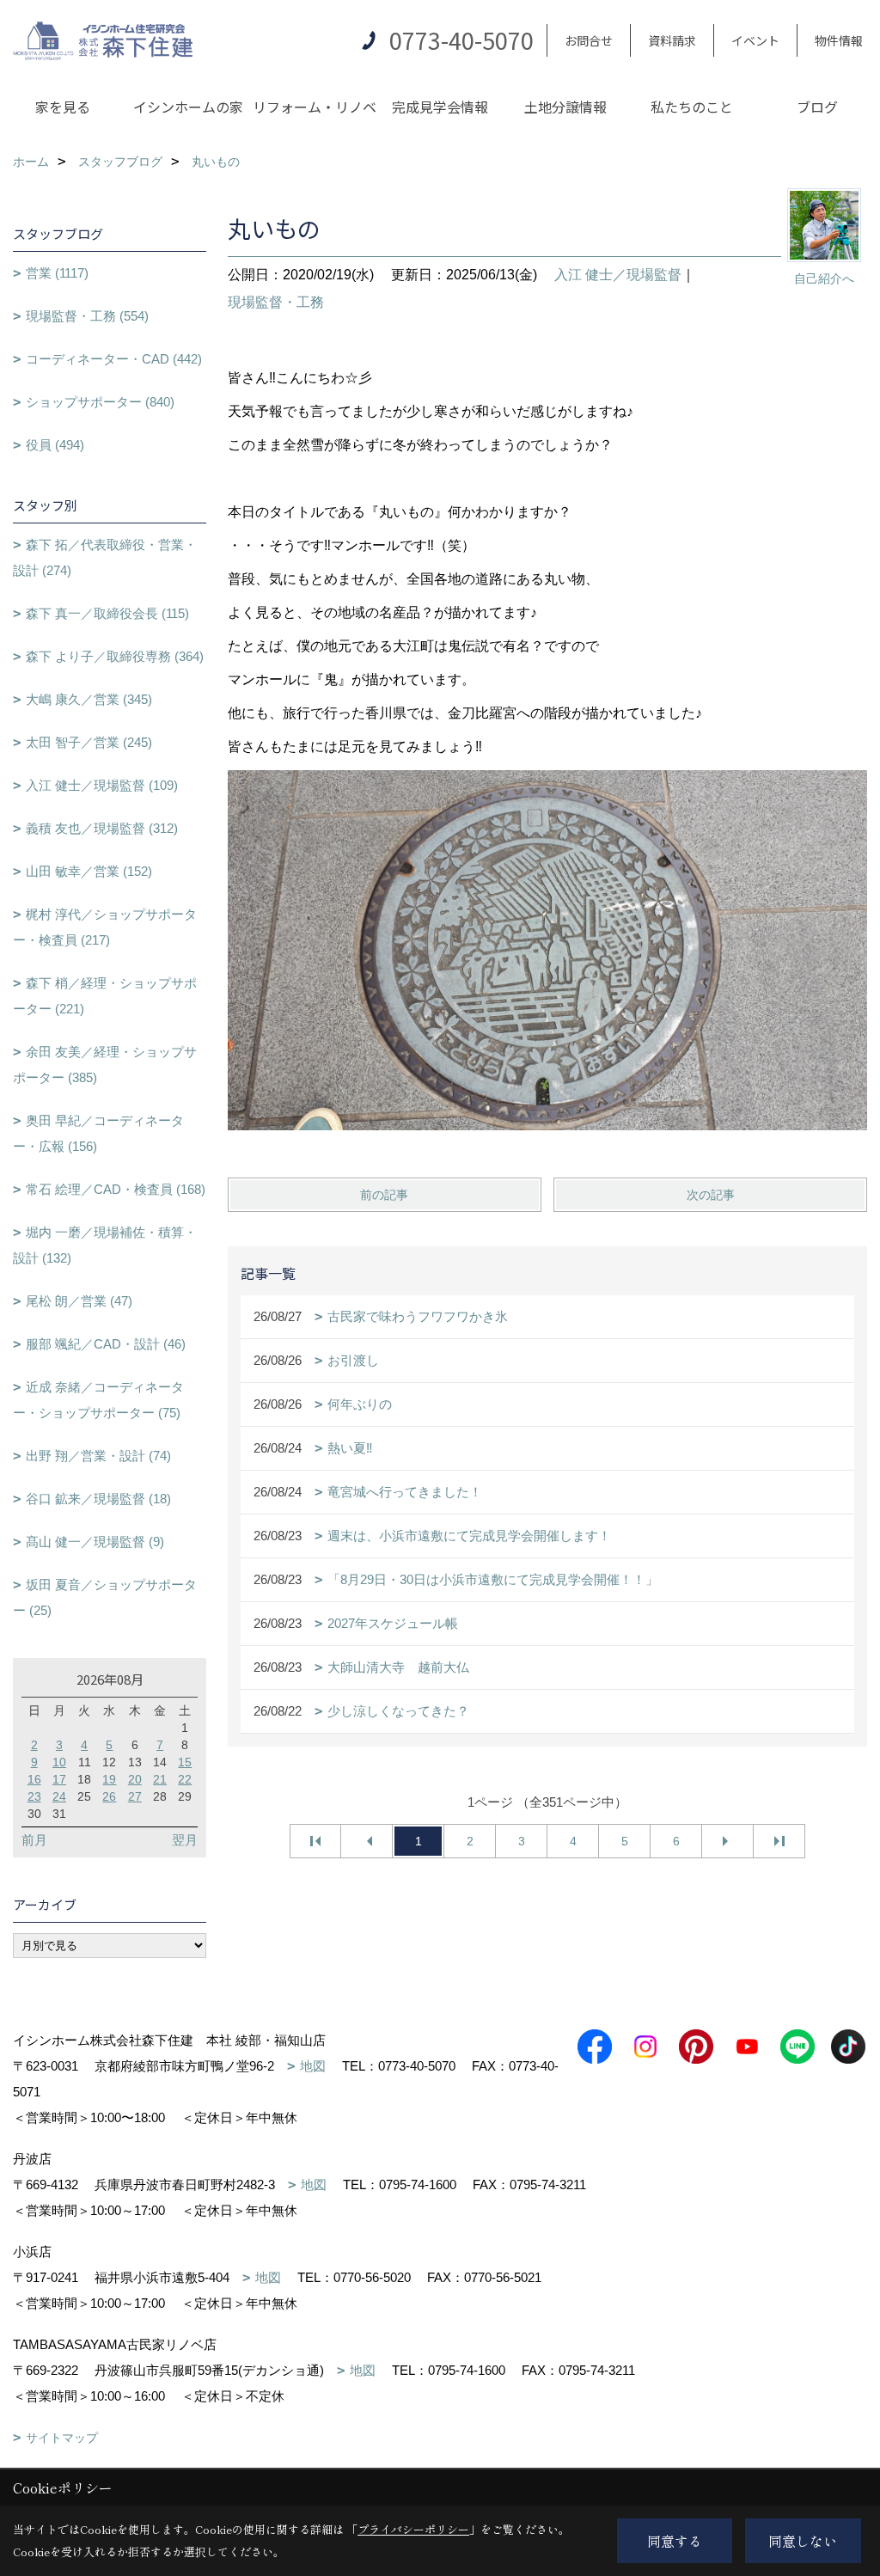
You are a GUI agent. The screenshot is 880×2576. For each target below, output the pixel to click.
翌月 (185, 1840)
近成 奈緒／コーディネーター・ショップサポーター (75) (98, 1400)
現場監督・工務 (276, 302)
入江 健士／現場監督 (618, 275)
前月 (34, 1840)
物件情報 (839, 40)
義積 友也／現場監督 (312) (102, 828)
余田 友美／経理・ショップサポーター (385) (105, 1065)
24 (59, 1796)
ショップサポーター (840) (100, 402)
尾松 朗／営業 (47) (79, 1301)
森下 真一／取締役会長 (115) (107, 613)
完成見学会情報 (440, 107)
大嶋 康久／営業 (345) (89, 699)
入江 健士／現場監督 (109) (102, 785)
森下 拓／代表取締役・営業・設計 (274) (105, 557)
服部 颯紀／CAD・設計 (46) (106, 1344)
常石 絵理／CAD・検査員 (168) (116, 1189)
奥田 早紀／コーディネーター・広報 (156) (98, 1133)
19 (109, 1779)
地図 (313, 2066)
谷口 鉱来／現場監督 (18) (98, 1499)
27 (135, 1796)
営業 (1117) (57, 273)
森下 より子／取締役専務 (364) (115, 656)
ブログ (817, 107)
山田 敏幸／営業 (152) (89, 871)
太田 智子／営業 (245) (89, 742)
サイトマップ (62, 2438)
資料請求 (672, 40)
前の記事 (384, 1195)
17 (59, 1779)
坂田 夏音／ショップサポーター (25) (105, 1597)
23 (34, 1796)
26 (109, 1796)
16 (34, 1779)
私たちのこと (692, 107)
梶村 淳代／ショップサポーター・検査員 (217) (105, 927)
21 (160, 1779)
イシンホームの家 (188, 107)
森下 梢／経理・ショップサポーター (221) (105, 996)
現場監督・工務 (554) (87, 316)
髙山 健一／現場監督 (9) (95, 1542)
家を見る (63, 107)
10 (59, 1762)
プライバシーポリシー (413, 2529)
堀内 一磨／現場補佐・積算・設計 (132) (105, 1245)
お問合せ (589, 40)
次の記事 (711, 1195)
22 (185, 1779)
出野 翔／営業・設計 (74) (98, 1456)
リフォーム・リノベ (315, 107)
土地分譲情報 (565, 107)
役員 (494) (55, 445)
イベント (755, 40)
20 (135, 1779)
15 (185, 1762)
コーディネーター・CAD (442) (114, 359)
